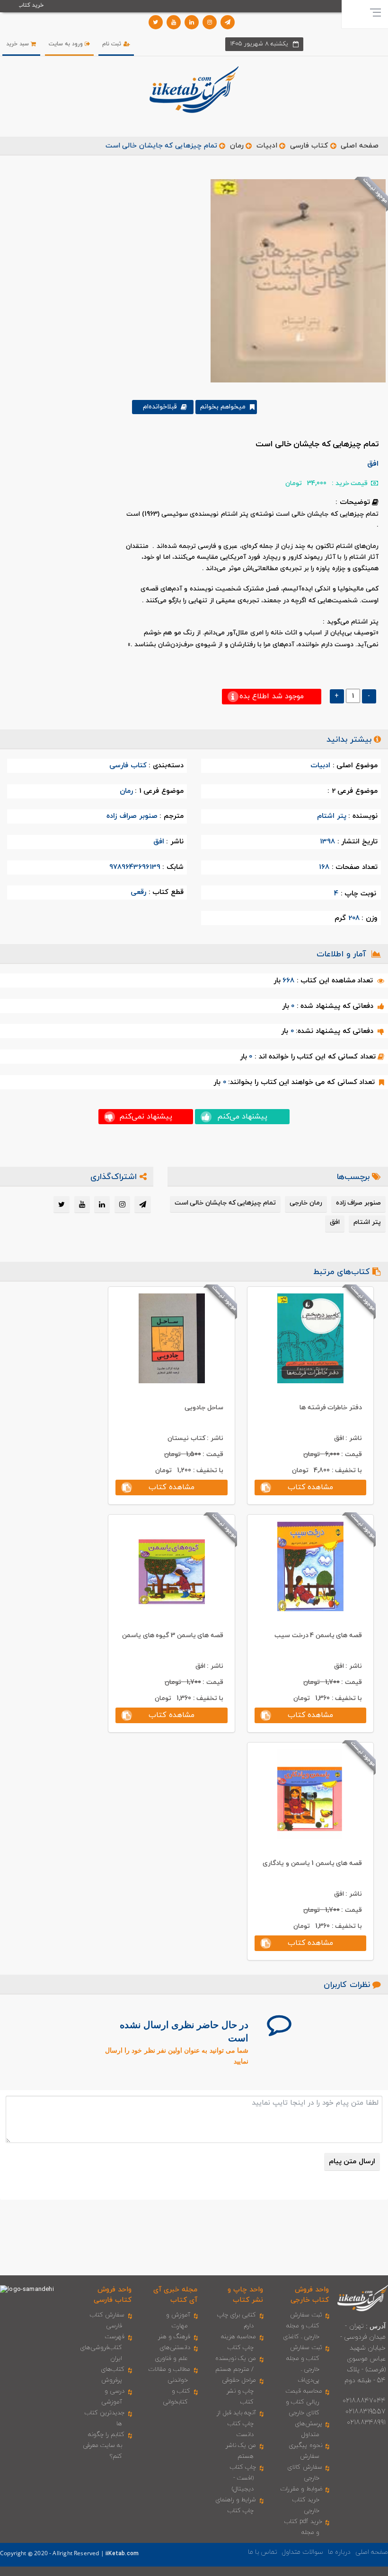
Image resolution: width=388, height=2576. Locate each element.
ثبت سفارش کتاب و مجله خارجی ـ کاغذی (303, 2326)
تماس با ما (263, 2552)
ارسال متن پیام (352, 2162)
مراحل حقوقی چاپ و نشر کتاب (239, 2391)
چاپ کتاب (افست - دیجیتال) (243, 2478)
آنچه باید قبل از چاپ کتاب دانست (237, 2424)
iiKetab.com (122, 2554)
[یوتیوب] (174, 22)
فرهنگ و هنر (174, 2337)
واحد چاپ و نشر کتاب (245, 2295)
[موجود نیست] (295, 280)
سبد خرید (18, 44)
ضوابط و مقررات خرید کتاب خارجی (301, 2500)
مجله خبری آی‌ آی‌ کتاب (175, 2295)
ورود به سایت (67, 44)
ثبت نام (113, 44)
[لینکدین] (192, 22)
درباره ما (339, 2552)
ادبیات (267, 146)
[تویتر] (156, 22)
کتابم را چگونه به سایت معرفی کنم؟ (104, 2446)
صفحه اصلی (360, 146)
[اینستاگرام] (210, 22)
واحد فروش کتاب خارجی (310, 2295)
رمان (237, 146)
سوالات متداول (302, 2552)
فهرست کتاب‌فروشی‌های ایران (102, 2348)
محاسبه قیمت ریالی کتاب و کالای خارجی (304, 2402)
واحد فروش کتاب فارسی (113, 2295)
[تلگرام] (228, 22)
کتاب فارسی (309, 146)
